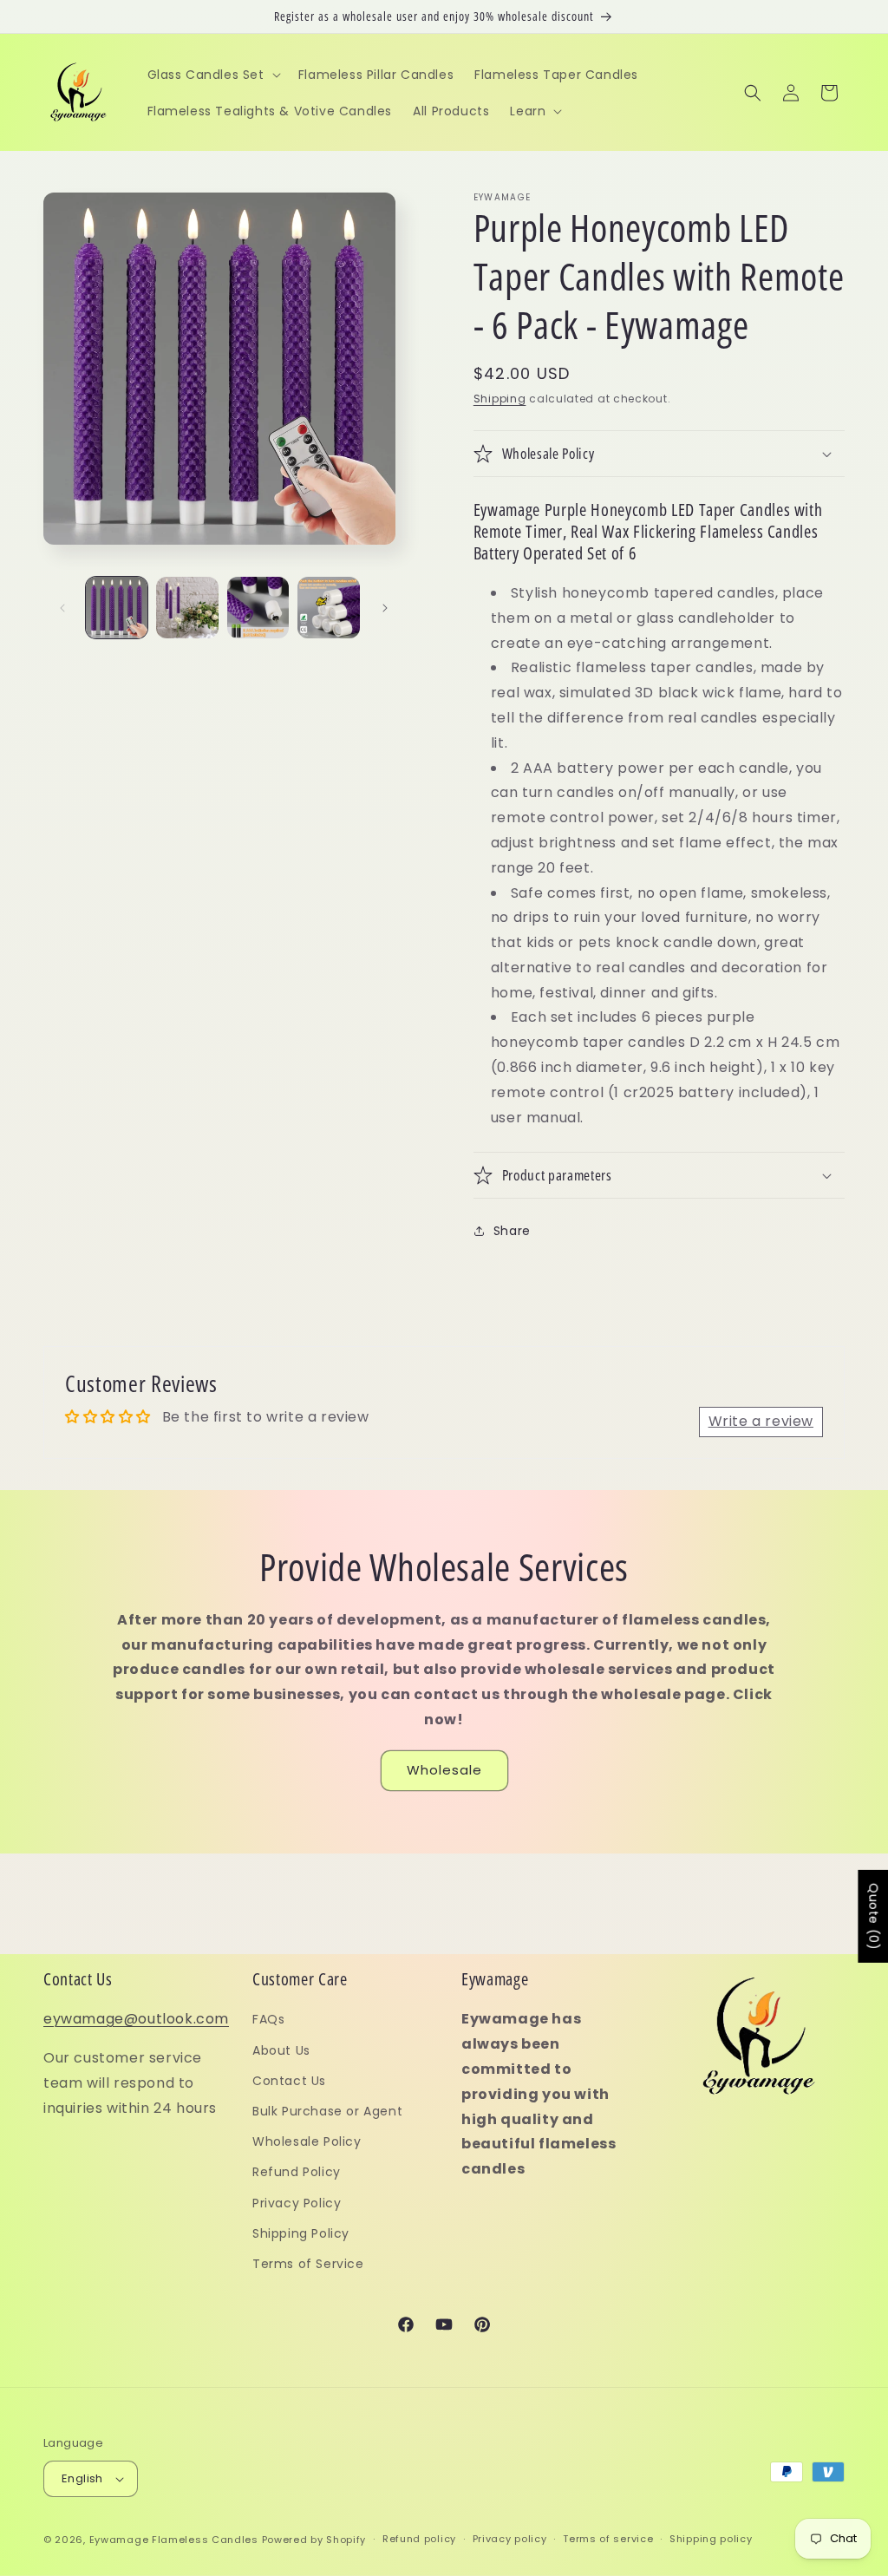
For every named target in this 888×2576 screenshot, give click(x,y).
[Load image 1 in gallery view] (117, 608)
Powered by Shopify (314, 2540)
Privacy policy (510, 2539)
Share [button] (512, 1231)
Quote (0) (873, 1916)
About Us (281, 2050)
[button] (212, 75)
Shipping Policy (301, 2233)
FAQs (268, 2019)
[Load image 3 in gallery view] (258, 608)
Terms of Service (308, 2264)
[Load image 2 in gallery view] (187, 608)
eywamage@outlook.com (136, 2019)
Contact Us (289, 2081)
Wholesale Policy (307, 2141)
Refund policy (419, 2539)
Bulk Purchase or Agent (327, 2111)
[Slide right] (385, 608)
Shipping (500, 399)
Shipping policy (711, 2539)
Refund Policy (297, 2172)
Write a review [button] (761, 1421)
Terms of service (608, 2539)
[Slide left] (62, 608)
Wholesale (444, 1770)
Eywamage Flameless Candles (174, 2540)
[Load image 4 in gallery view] (328, 608)
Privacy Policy (297, 2203)
